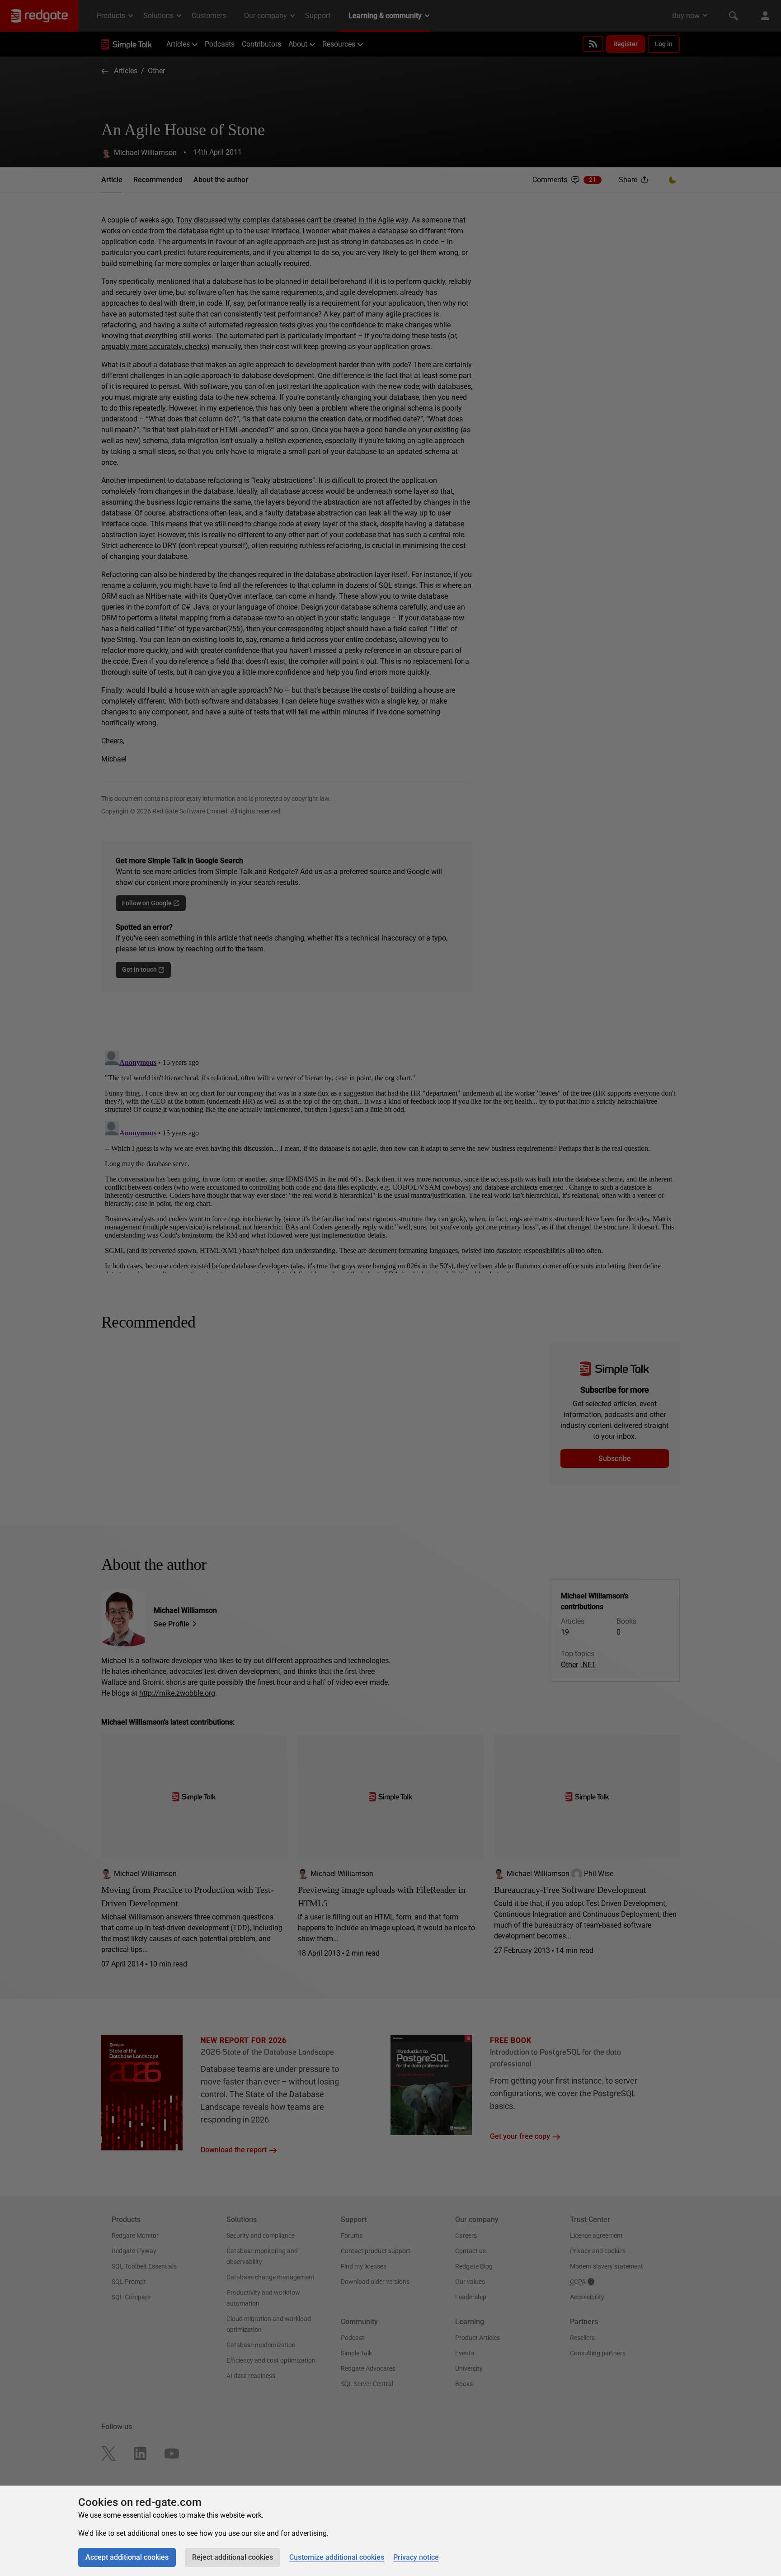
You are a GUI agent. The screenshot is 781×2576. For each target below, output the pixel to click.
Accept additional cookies (127, 2557)
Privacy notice (416, 2557)
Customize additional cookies (337, 2557)
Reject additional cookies (233, 2557)
